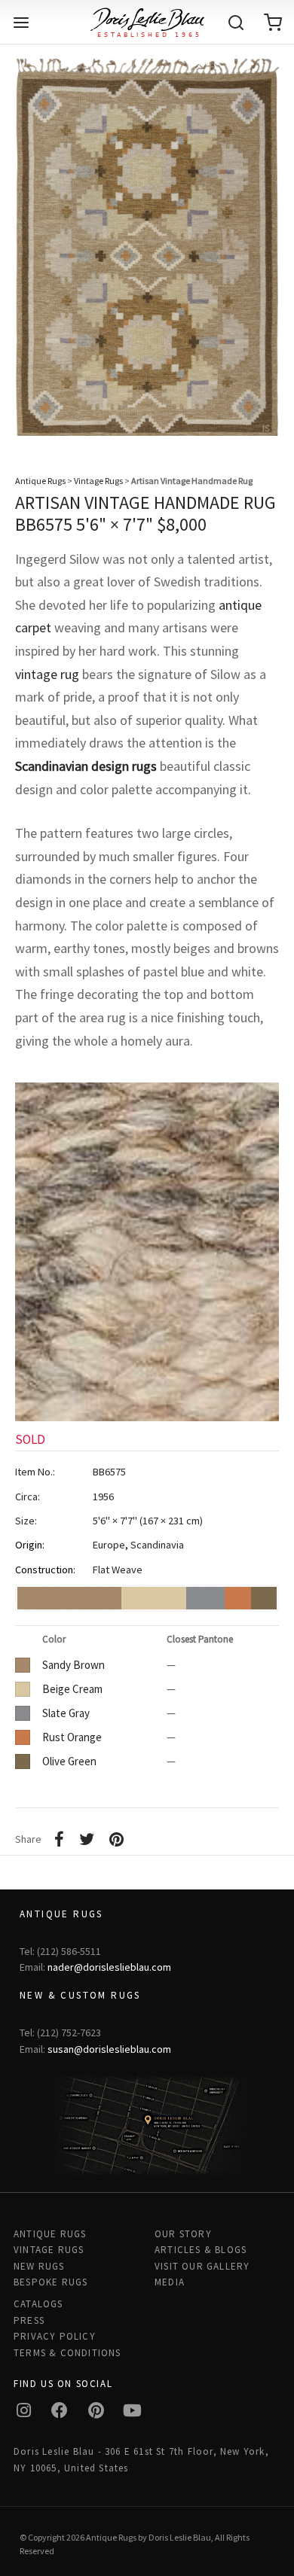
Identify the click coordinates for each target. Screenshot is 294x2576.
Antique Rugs (40, 481)
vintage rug (47, 674)
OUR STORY (183, 2234)
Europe (109, 1545)
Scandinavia (157, 1545)
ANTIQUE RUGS (50, 2234)
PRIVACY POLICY (55, 2336)
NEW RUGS (39, 2266)
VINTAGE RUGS (49, 2250)
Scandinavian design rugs (86, 766)
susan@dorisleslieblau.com (109, 2049)
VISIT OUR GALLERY (202, 2266)
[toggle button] (21, 23)
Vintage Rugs (98, 481)
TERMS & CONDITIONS (67, 2353)
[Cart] (273, 23)
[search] (236, 23)
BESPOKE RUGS (51, 2282)
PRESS (29, 2320)
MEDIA (170, 2282)
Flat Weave (118, 1570)
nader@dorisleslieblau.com (109, 1967)
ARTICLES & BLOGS (201, 2250)
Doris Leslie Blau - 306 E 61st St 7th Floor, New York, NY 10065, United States (141, 2459)
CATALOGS (38, 2304)
